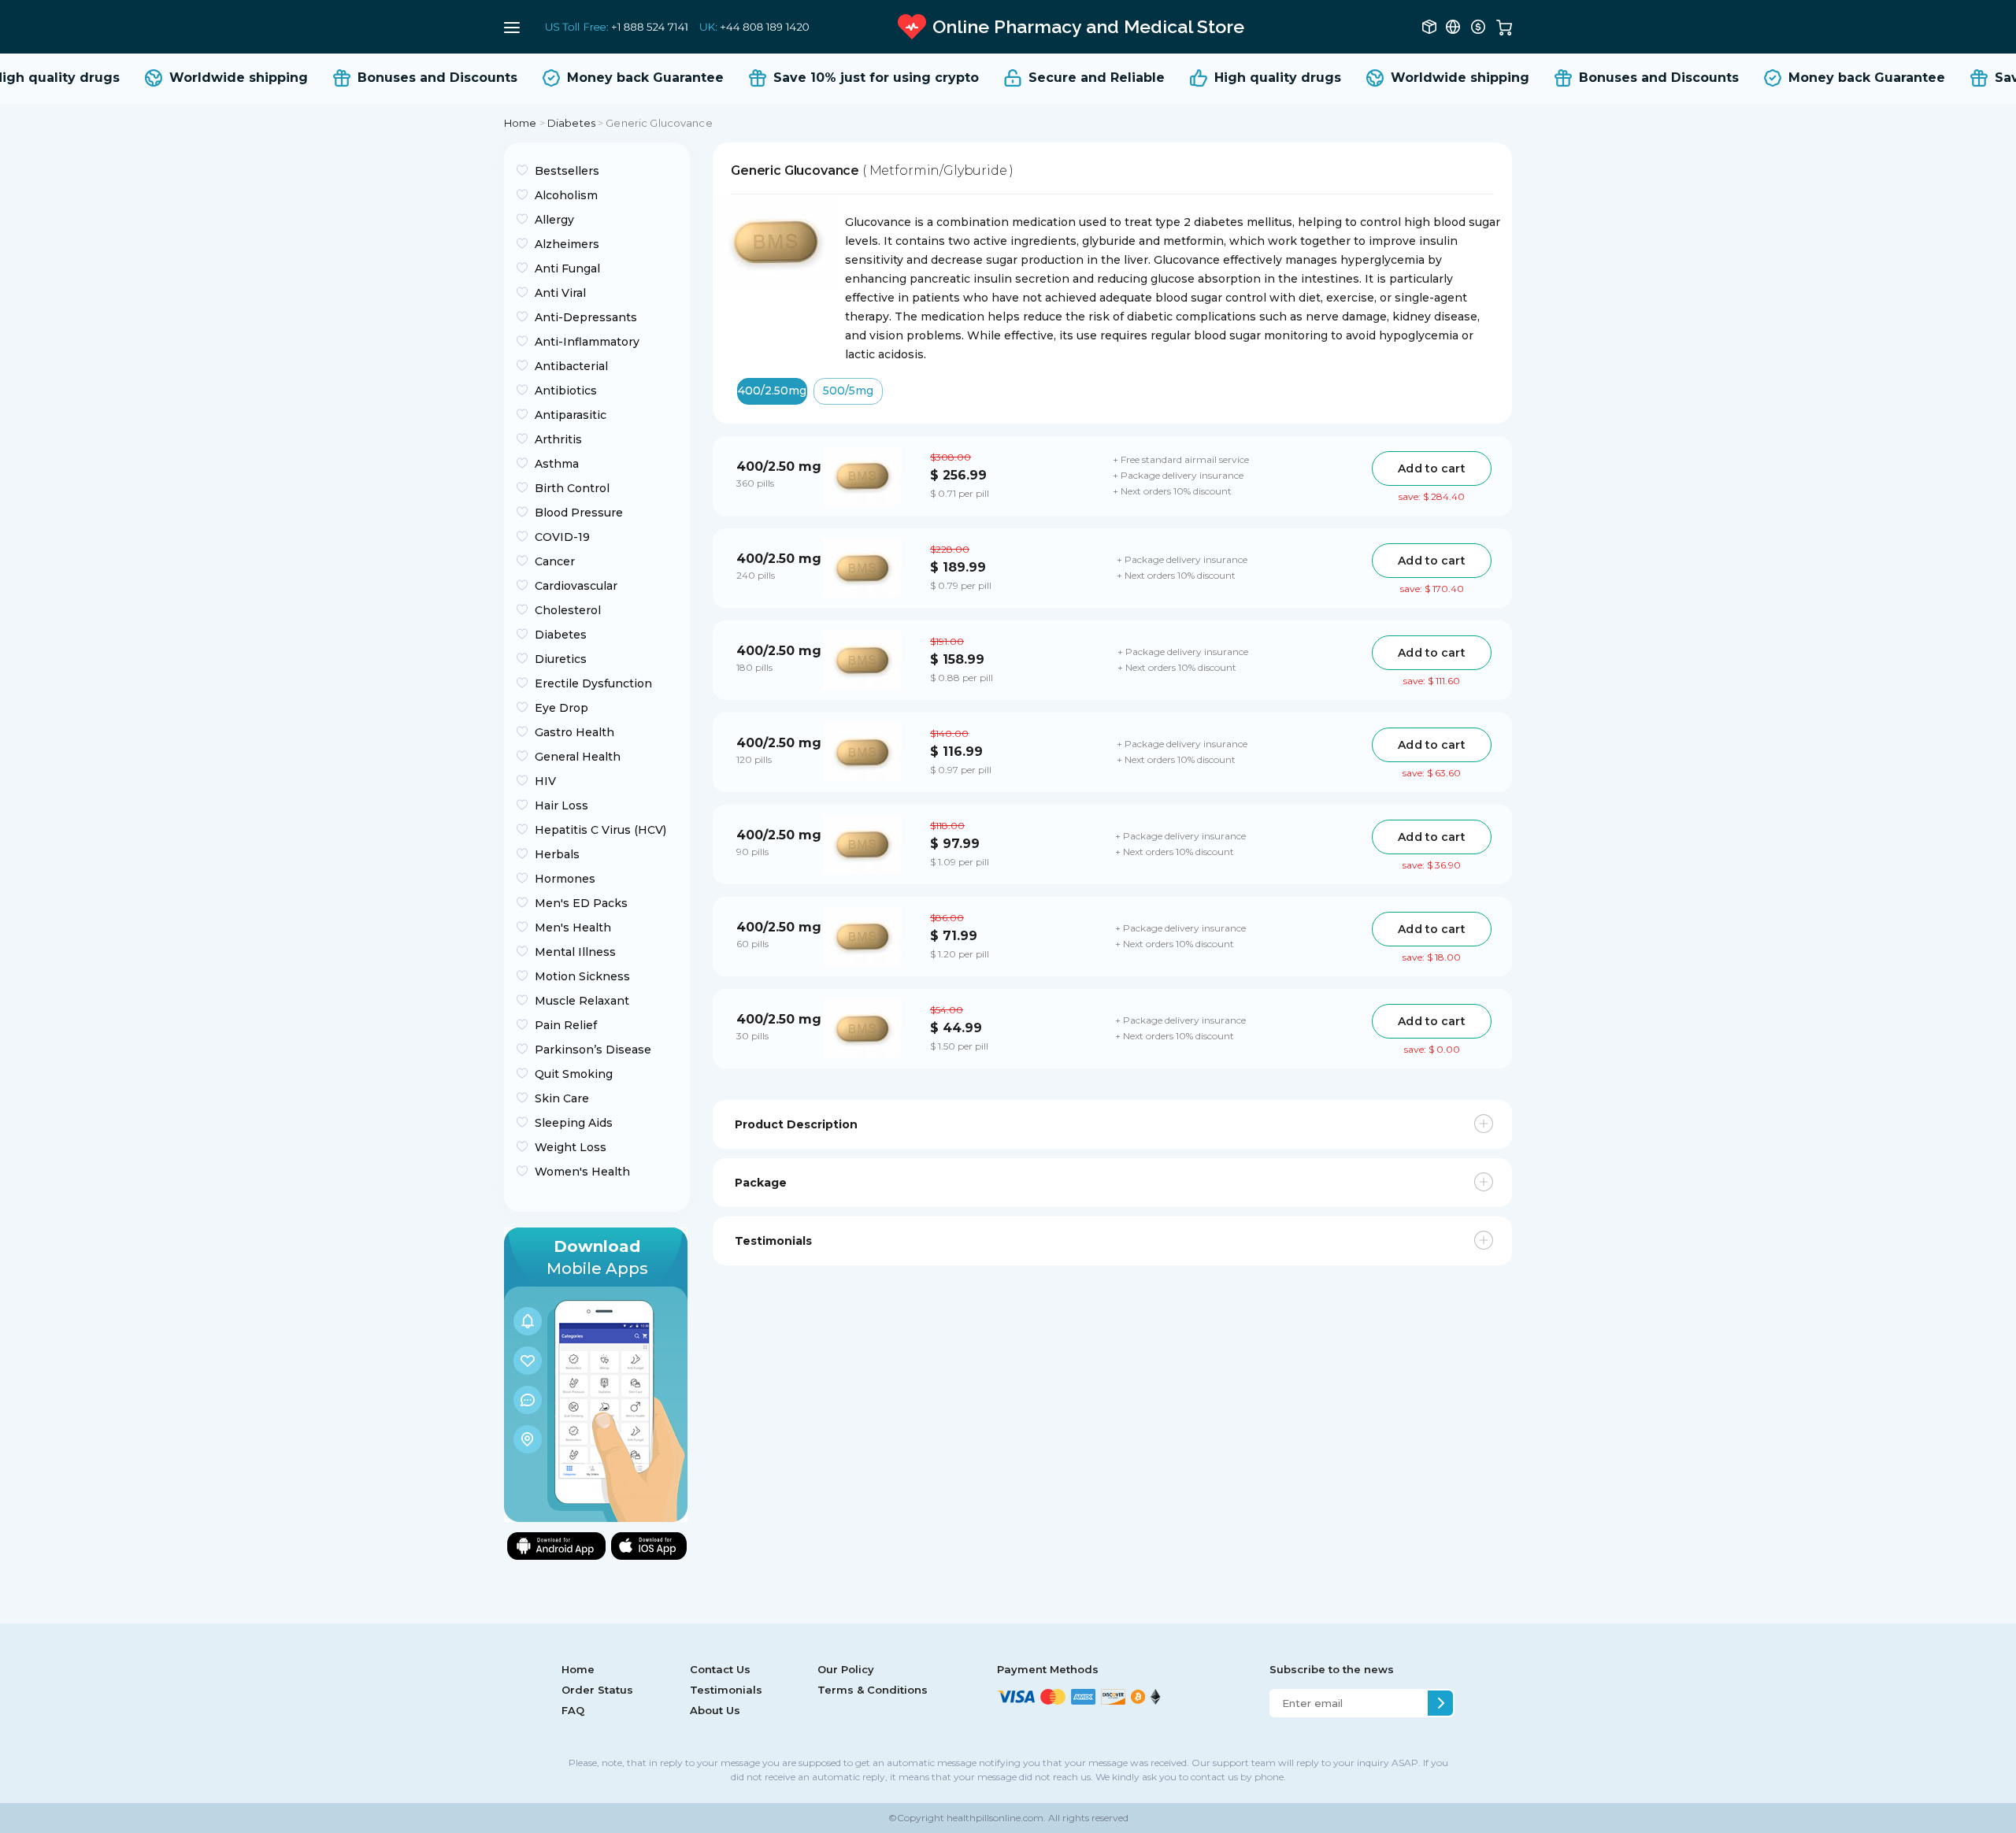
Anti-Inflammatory (587, 342)
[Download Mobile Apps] (596, 1374)
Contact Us (720, 1669)
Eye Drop (561, 708)
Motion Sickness (582, 976)
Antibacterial (571, 366)
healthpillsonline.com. (995, 1818)
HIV (545, 781)
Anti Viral (560, 293)
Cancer (555, 561)
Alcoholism (566, 195)
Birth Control (572, 488)
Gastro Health (574, 732)
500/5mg (848, 391)
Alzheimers (567, 244)
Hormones (565, 879)
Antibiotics (566, 391)
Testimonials (726, 1690)
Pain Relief (566, 1025)
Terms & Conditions (873, 1690)
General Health (578, 757)
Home (521, 123)
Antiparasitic (571, 415)
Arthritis (558, 439)
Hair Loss (561, 805)
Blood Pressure (579, 513)
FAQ (573, 1710)
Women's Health (582, 1172)
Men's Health (573, 928)
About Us (715, 1710)
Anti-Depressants (586, 317)
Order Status (597, 1690)
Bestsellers (567, 171)
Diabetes (571, 123)
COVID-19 (562, 537)
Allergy (554, 220)
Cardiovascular (576, 586)
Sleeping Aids (574, 1123)
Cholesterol (568, 610)
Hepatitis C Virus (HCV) (600, 830)
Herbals (557, 854)
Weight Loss (571, 1147)
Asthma (557, 464)
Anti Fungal (567, 268)
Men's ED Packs (581, 903)
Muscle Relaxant (582, 1001)
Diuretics (561, 659)
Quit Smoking (574, 1074)
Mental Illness (575, 952)
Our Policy (846, 1669)
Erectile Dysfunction (593, 683)
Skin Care (562, 1098)
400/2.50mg (772, 391)
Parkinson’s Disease (593, 1050)
